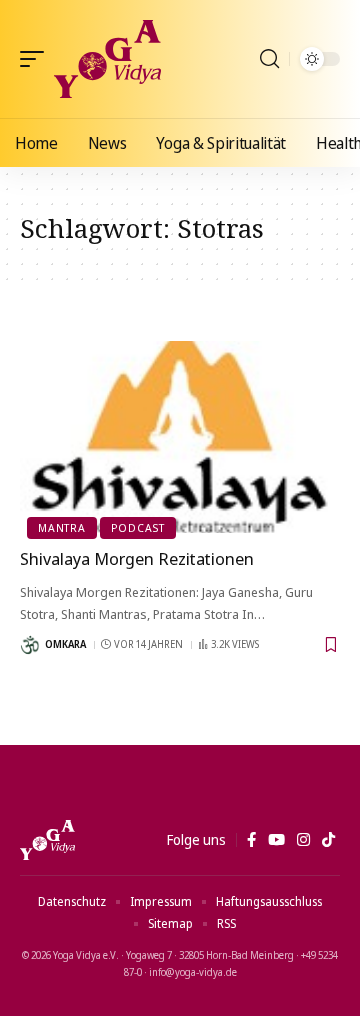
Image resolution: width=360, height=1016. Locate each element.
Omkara (65, 644)
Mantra (62, 527)
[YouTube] (276, 840)
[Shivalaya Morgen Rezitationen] (180, 437)
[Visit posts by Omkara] (30, 645)
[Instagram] (303, 840)
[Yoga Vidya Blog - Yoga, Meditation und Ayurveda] (107, 59)
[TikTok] (328, 840)
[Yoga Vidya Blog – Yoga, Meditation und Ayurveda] (47, 840)
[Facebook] (251, 840)
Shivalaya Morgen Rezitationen (137, 558)
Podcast (138, 527)
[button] (37, 59)
